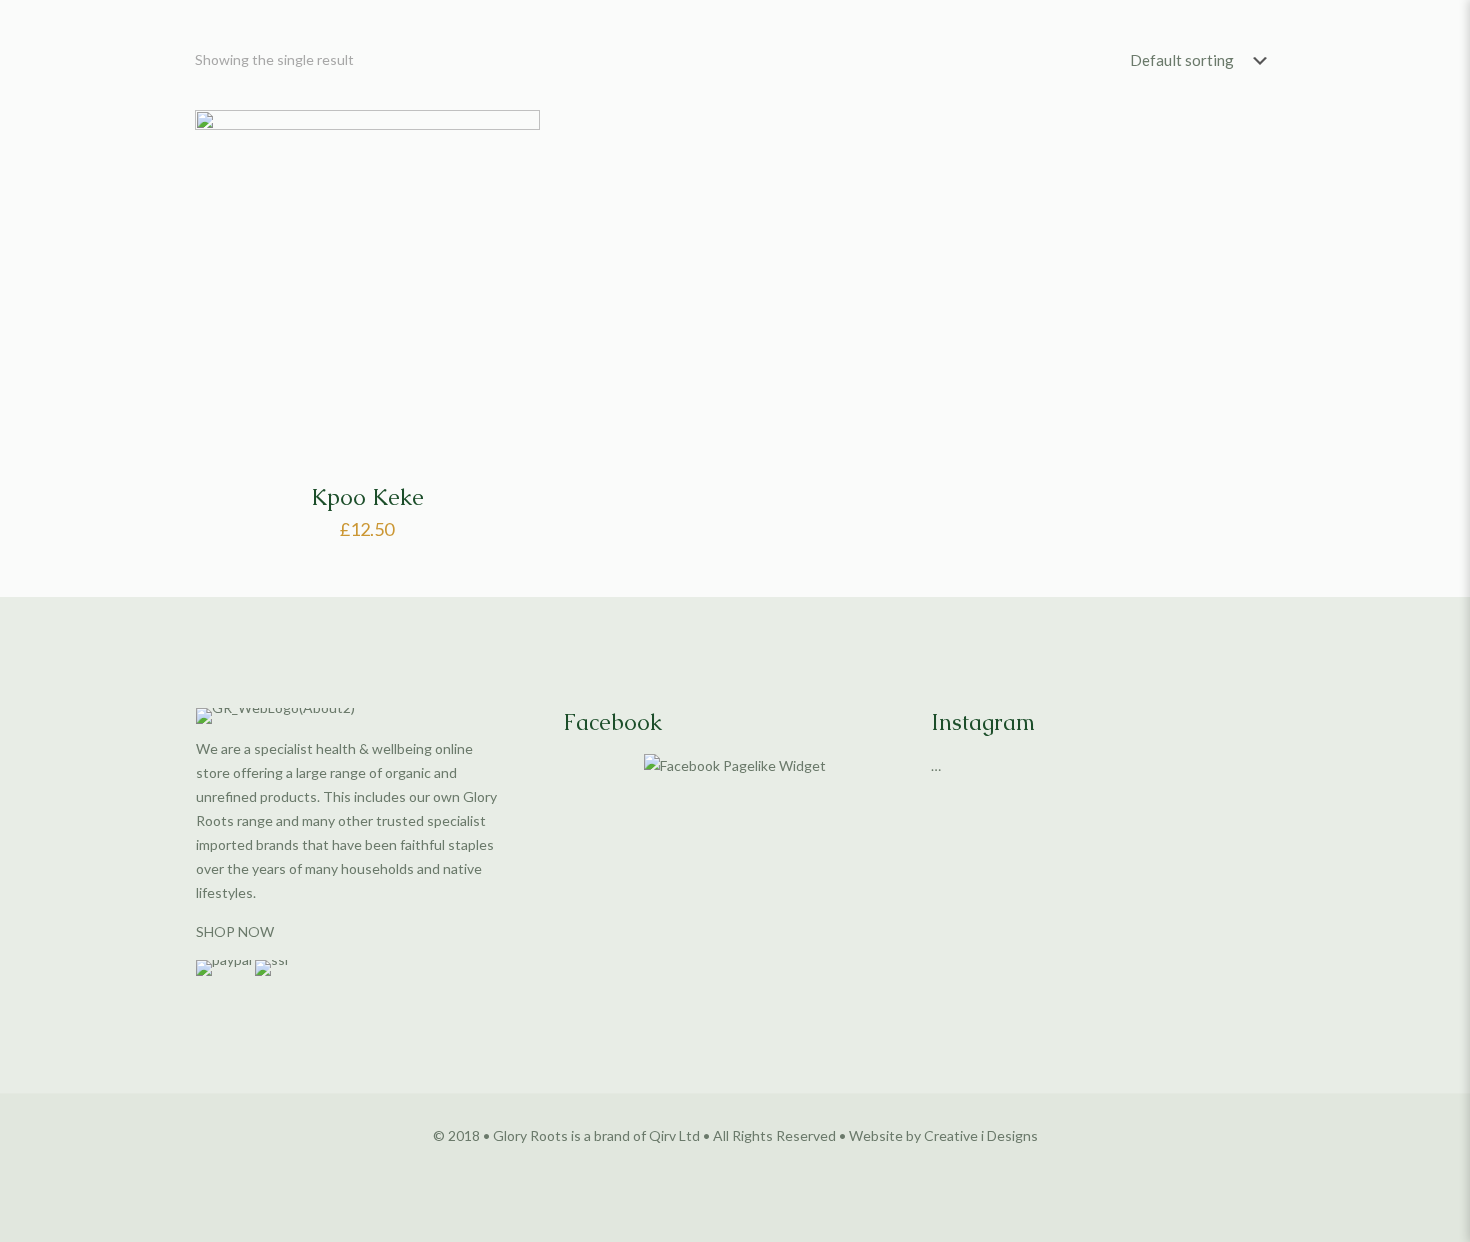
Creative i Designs (981, 1135)
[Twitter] (735, 1169)
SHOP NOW (235, 931)
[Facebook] (708, 1169)
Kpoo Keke (367, 497)
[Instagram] (762, 1169)
